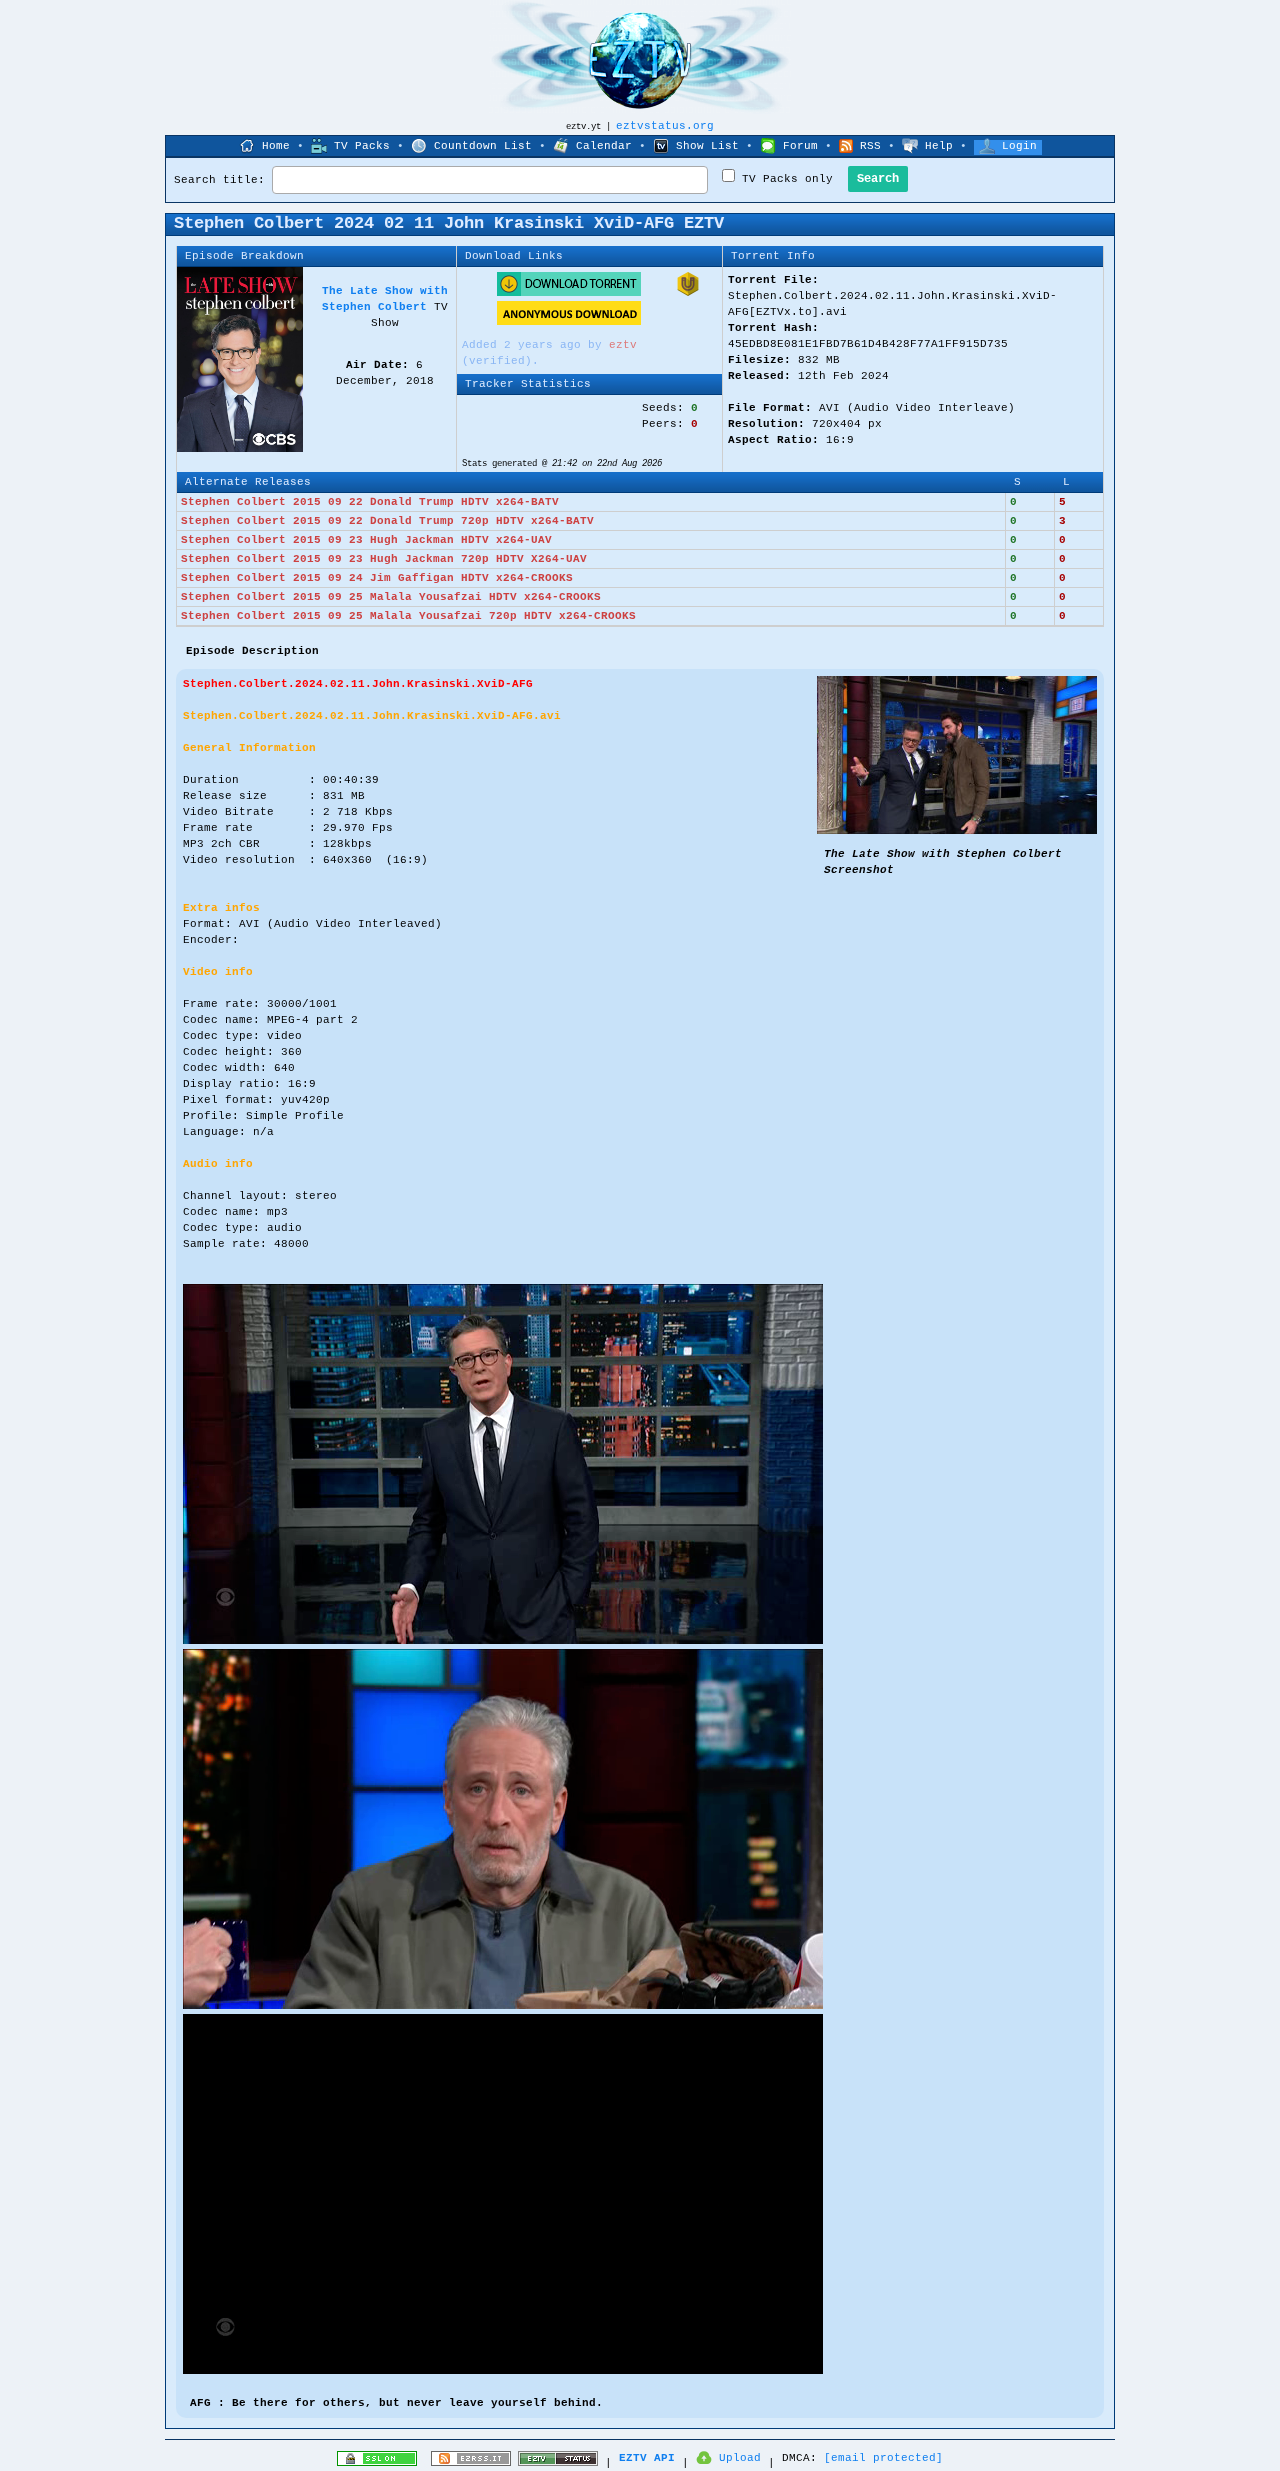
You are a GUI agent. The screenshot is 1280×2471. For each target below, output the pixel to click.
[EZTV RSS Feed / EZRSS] (471, 2463)
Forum (800, 146)
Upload (740, 2458)
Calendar (604, 146)
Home (276, 146)
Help (939, 146)
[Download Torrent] (569, 293)
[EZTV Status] (558, 2463)
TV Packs (362, 146)
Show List (707, 146)
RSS (870, 146)
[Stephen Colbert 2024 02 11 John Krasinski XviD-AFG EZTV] (957, 831)
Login (1019, 146)
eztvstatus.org (665, 126)
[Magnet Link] (688, 293)
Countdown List (483, 146)
